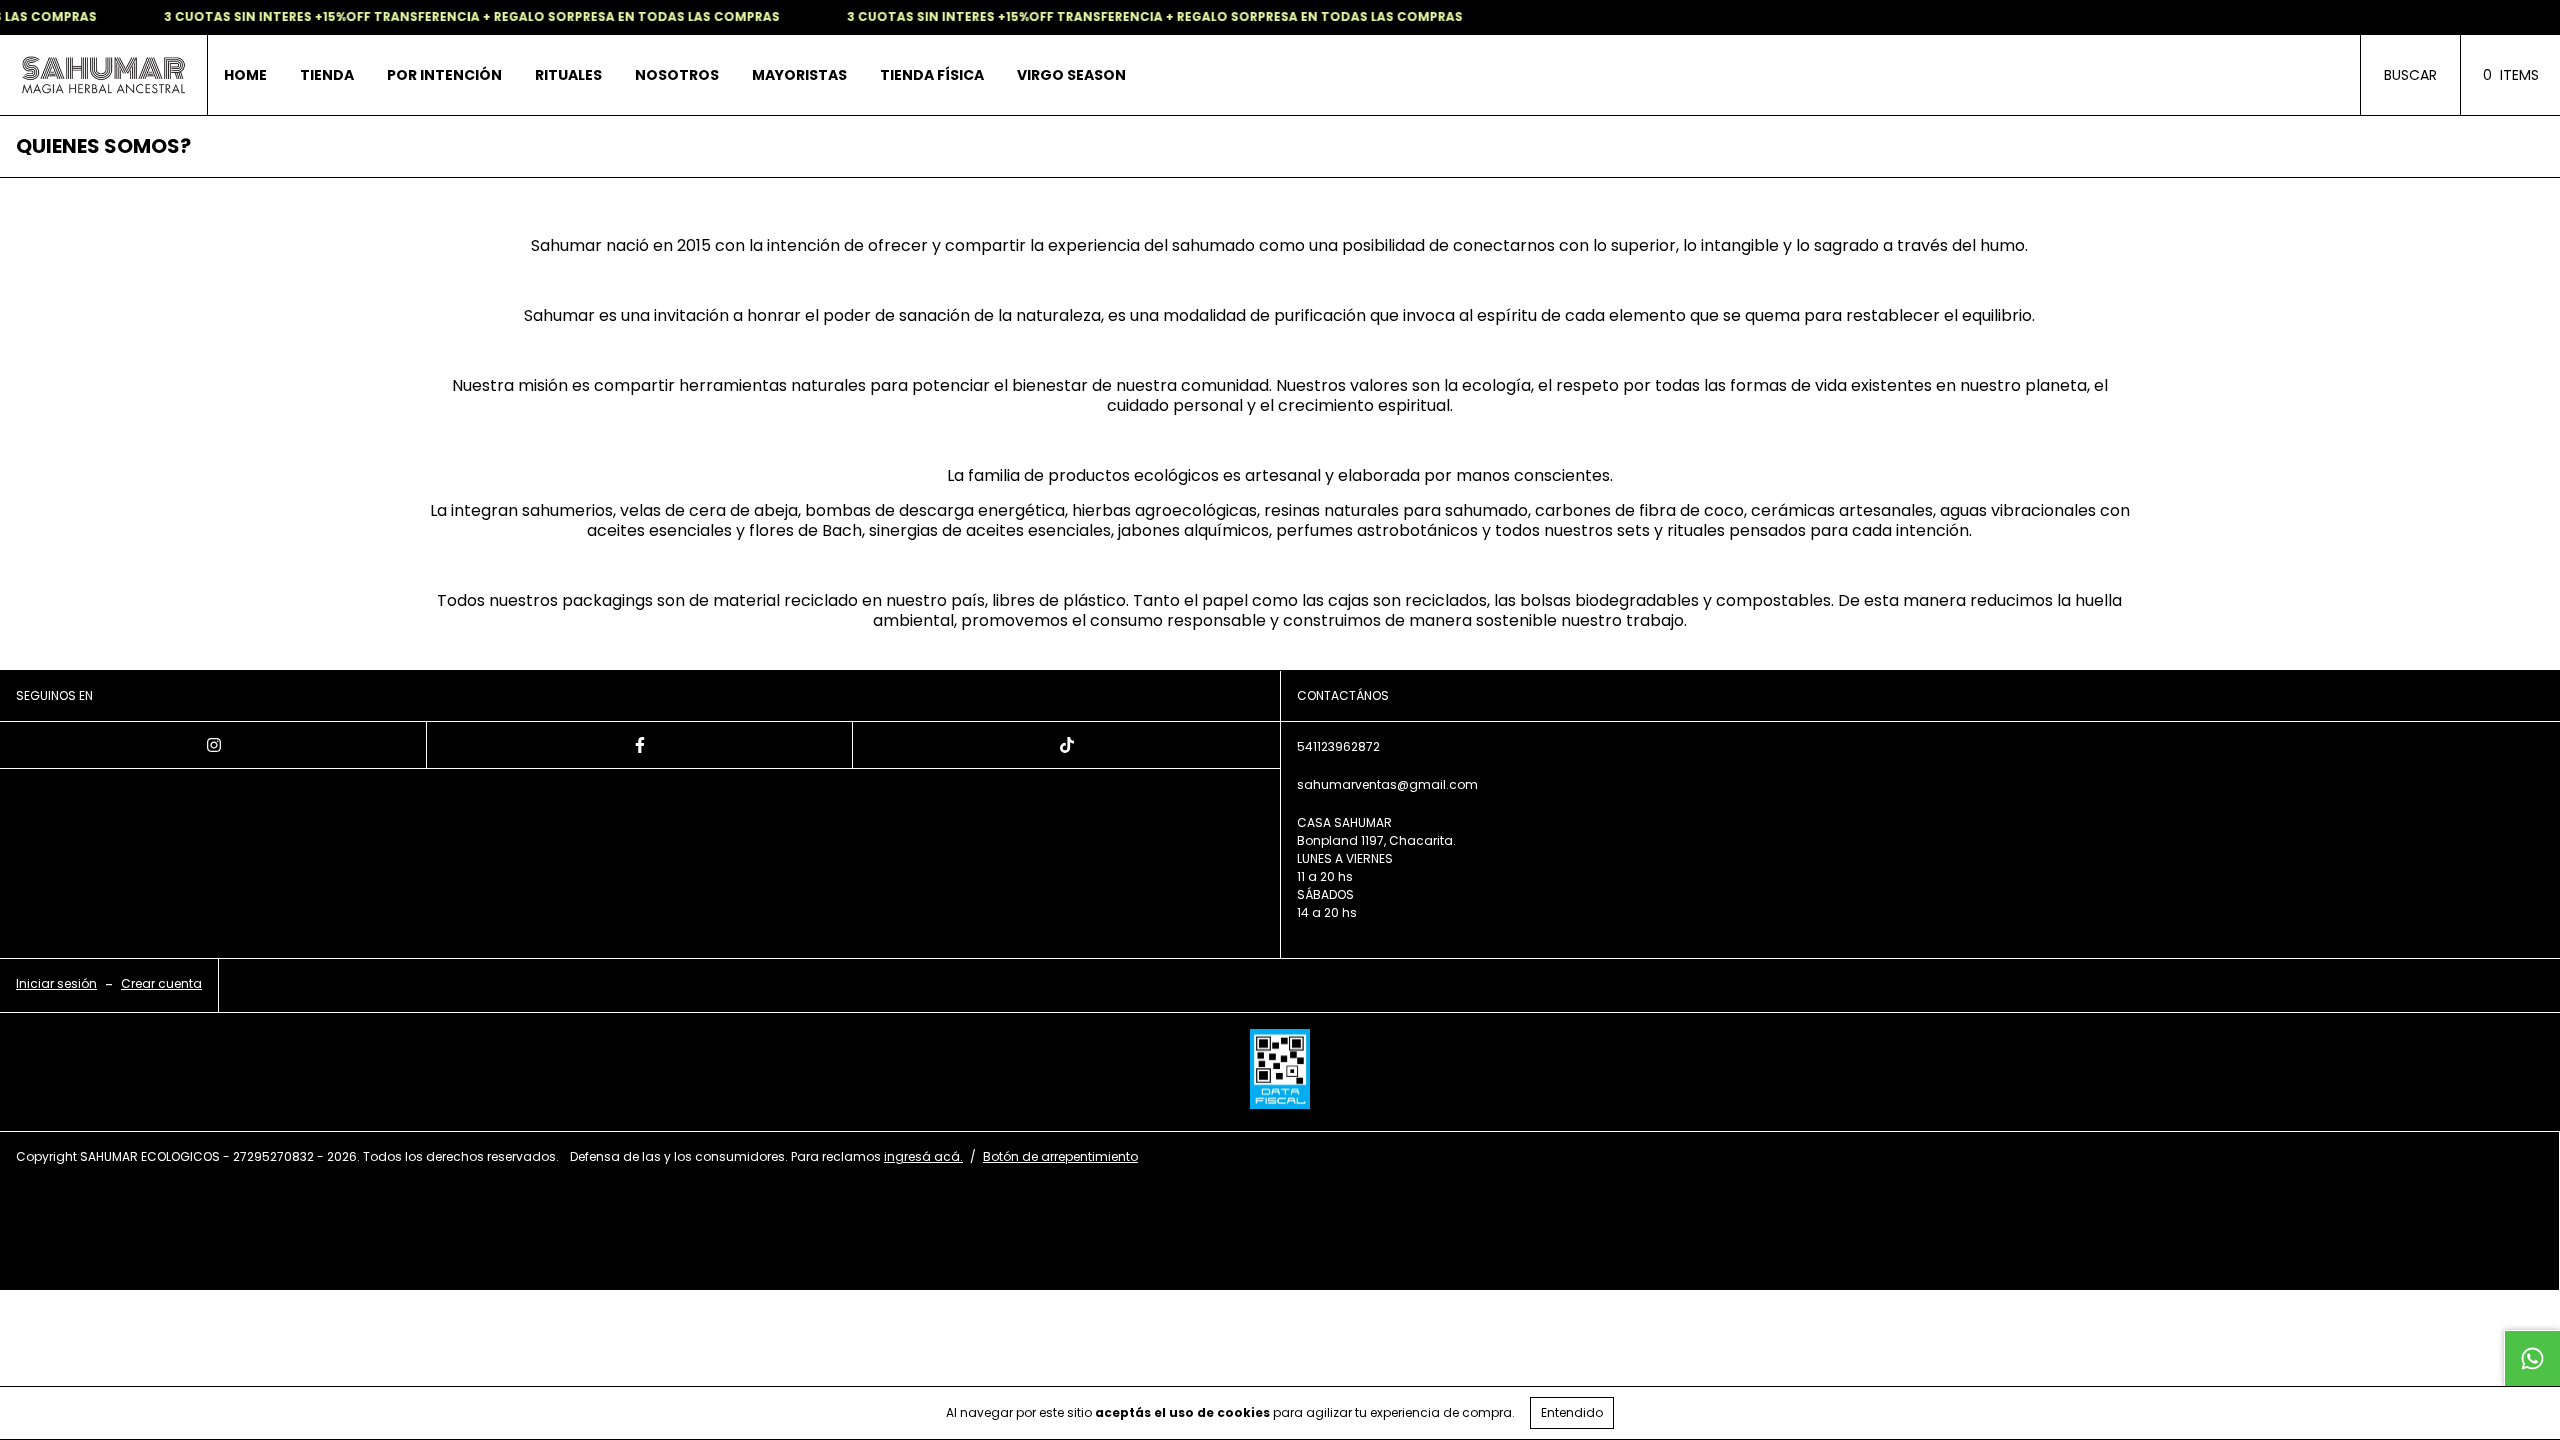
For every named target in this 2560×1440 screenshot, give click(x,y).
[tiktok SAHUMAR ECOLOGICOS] (1066, 745)
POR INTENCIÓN (444, 75)
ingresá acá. (923, 1156)
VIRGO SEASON (1071, 75)
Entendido (1572, 1412)
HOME (245, 75)
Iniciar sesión (56, 983)
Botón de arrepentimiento (1060, 1156)
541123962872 (1338, 746)
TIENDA (327, 75)
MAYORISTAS (799, 75)
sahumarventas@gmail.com (1387, 784)
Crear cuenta (161, 983)
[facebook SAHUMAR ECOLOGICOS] (640, 745)
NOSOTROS (677, 75)
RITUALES (568, 75)
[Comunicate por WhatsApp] (2532, 1358)
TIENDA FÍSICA (932, 75)
